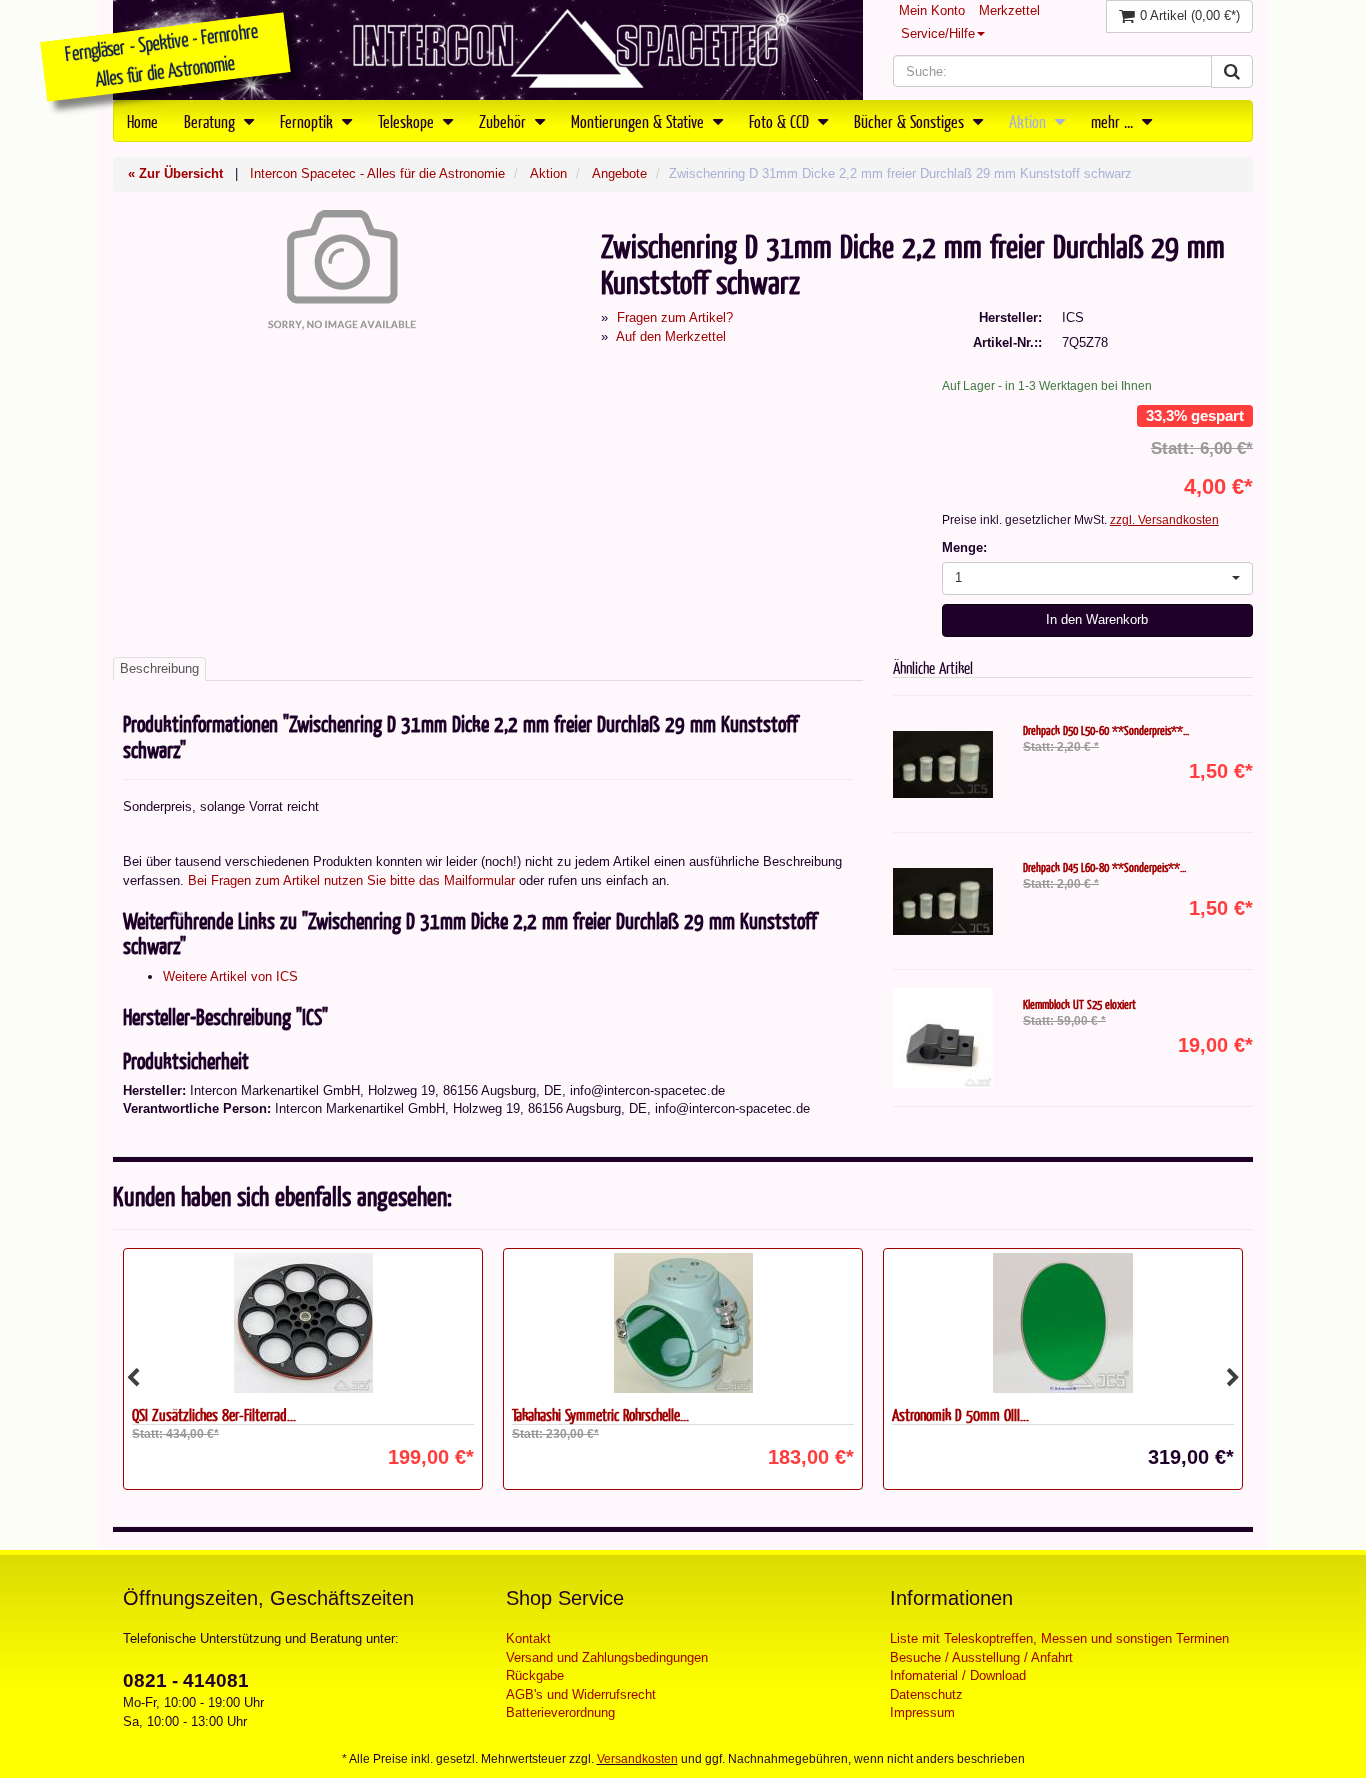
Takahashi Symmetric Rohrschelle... (220, 1414)
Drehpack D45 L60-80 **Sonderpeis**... (1104, 867)
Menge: (964, 547)
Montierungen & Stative (639, 121)
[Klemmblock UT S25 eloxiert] (943, 1038)
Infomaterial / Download (958, 1675)
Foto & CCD (781, 121)
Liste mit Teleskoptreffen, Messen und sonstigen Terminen (1059, 1638)
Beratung (211, 121)
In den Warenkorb (1097, 619)
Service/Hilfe (938, 33)
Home (142, 121)
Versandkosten (637, 1759)
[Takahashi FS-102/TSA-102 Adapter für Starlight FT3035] (1063, 1323)
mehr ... (1114, 121)
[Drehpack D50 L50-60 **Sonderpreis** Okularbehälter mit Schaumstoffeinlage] (943, 764)
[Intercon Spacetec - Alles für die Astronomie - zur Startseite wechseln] (488, 50)
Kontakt (528, 1638)
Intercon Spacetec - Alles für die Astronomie (377, 173)
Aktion (1029, 121)
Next (1233, 1378)
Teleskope (408, 121)
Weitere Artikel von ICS (230, 976)
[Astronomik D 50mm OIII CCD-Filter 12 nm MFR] (683, 1323)
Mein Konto (932, 10)
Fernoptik (308, 121)
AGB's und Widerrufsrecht (581, 1694)
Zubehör (504, 121)
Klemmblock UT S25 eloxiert (1079, 1004)
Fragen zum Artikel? (675, 317)
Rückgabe (535, 1675)
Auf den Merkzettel (671, 336)
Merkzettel (1009, 10)
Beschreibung (159, 668)
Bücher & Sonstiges (911, 121)
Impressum (922, 1712)
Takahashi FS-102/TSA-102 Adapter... (989, 1414)
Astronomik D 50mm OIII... (580, 1414)
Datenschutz (926, 1694)
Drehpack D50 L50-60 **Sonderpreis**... (1106, 730)
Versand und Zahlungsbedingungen (607, 1657)
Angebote (619, 173)
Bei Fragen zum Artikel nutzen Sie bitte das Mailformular (351, 880)
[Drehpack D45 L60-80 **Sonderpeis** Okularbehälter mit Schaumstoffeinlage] (943, 901)
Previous (133, 1378)
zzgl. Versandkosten (1164, 520)
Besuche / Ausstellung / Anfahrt (981, 1657)
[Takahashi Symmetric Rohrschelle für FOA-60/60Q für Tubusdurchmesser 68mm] (303, 1323)
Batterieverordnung (560, 1712)
